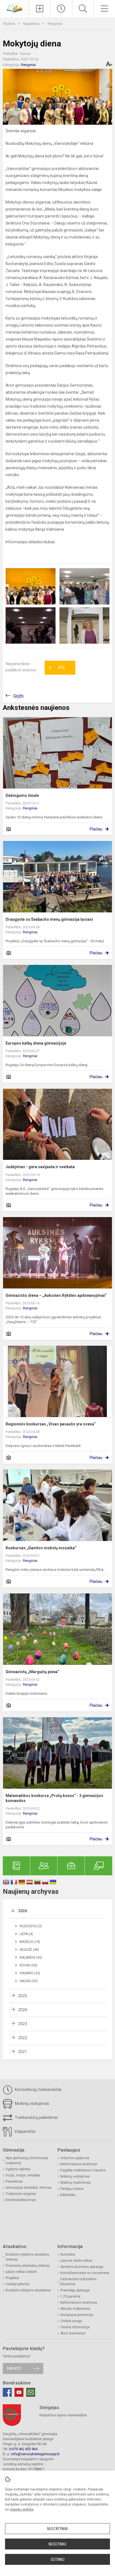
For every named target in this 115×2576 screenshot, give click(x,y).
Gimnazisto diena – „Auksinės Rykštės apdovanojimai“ (56, 1295)
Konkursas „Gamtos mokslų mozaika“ (41, 1548)
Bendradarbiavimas (21, 2200)
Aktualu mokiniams (75, 2309)
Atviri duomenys (73, 2333)
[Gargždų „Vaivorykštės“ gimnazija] (15, 7)
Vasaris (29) (30, 1973)
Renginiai (55, 24)
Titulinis (9, 24)
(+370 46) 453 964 (23, 2449)
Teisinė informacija (75, 2327)
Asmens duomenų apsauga (82, 2267)
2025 (23, 1996)
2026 (23, 1911)
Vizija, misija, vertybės (23, 2175)
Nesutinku (57, 2544)
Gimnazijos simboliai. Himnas (29, 2188)
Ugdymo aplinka (18, 2169)
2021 (23, 2052)
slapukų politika (22, 2509)
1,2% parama (70, 2296)
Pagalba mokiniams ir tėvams (83, 2170)
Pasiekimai (14, 2181)
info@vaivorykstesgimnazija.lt (35, 2454)
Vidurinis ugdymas (75, 2158)
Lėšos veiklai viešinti (21, 2272)
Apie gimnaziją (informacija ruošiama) (27, 2161)
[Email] (31, 2392)
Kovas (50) (28, 1965)
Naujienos (32, 24)
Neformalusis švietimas (79, 2164)
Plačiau (96, 829)
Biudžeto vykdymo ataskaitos (28, 2290)
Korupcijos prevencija (77, 2315)
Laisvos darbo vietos (76, 2261)
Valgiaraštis (24, 2131)
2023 (23, 2024)
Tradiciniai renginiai (21, 2194)
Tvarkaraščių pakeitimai (36, 2117)
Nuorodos (68, 2254)
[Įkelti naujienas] (40, 9)
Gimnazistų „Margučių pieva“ (32, 1672)
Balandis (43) (31, 1958)
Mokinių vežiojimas (31, 2103)
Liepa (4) (26, 1934)
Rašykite (14, 2368)
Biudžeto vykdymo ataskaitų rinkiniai (27, 2257)
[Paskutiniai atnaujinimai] (61, 9)
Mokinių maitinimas (76, 2183)
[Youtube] (19, 2392)
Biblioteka (68, 2195)
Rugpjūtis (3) (31, 1926)
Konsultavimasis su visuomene (85, 2273)
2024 (23, 2010)
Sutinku (58, 2560)
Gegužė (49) (29, 1950)
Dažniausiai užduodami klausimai (78, 2282)
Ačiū (57, 668)
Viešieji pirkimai (18, 2284)
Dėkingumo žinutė (22, 795)
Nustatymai (57, 2529)
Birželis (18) (30, 1942)
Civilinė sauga (71, 2321)
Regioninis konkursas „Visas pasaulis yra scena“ (51, 1424)
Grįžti (18, 696)
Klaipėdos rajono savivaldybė (63, 2415)
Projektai (12, 2278)
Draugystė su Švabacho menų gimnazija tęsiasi (49, 919)
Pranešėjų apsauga (75, 2290)
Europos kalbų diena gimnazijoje (36, 1043)
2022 (23, 2038)
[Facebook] (7, 2392)
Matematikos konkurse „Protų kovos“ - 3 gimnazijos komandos (54, 1798)
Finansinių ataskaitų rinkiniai (28, 2266)
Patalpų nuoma (72, 2189)
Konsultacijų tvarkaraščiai (38, 2089)
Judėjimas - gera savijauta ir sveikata (40, 1167)
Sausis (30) (29, 1981)
